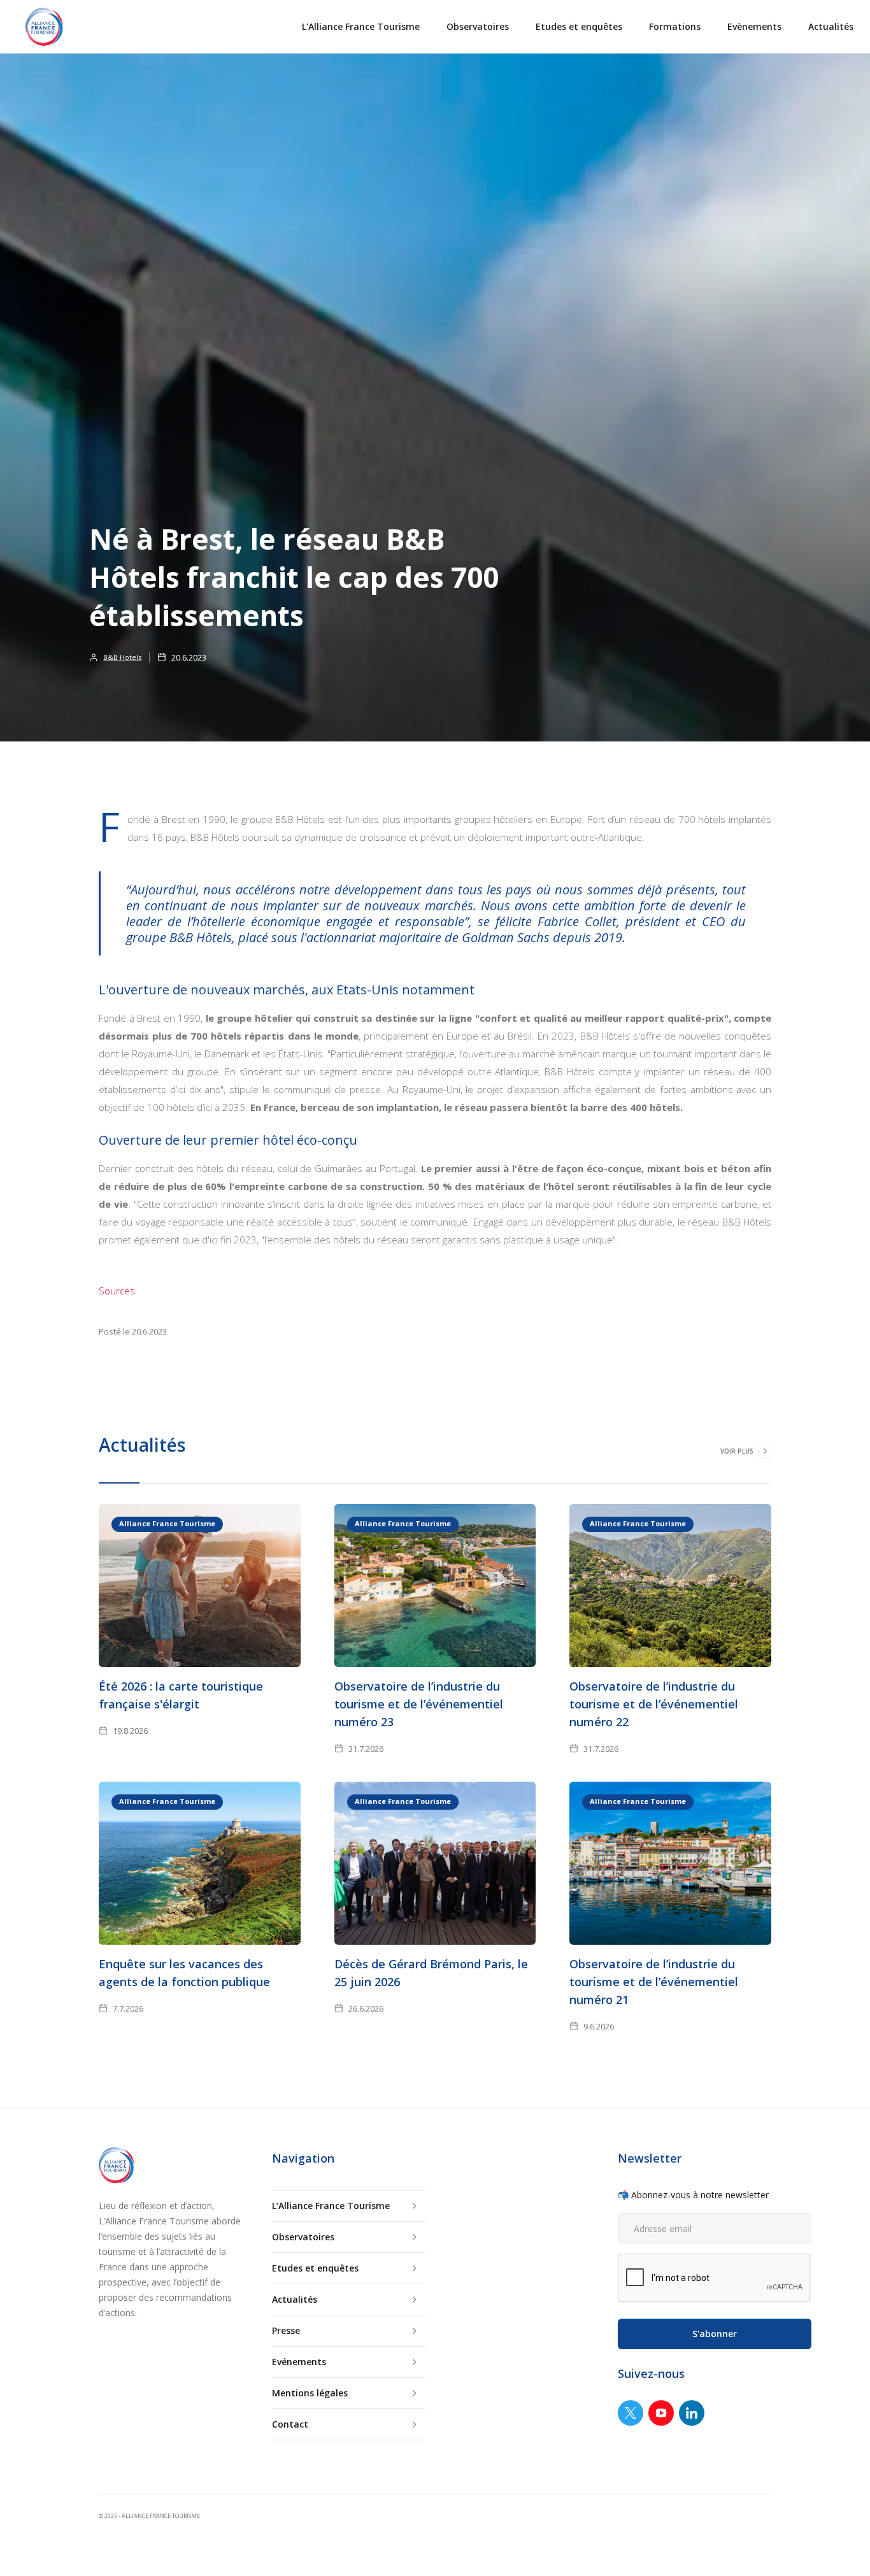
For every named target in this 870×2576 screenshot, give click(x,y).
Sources (117, 1291)
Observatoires (478, 26)
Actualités (831, 26)
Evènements (754, 26)
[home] (44, 27)
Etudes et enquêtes (579, 26)
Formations (675, 26)
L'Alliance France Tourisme (361, 26)
